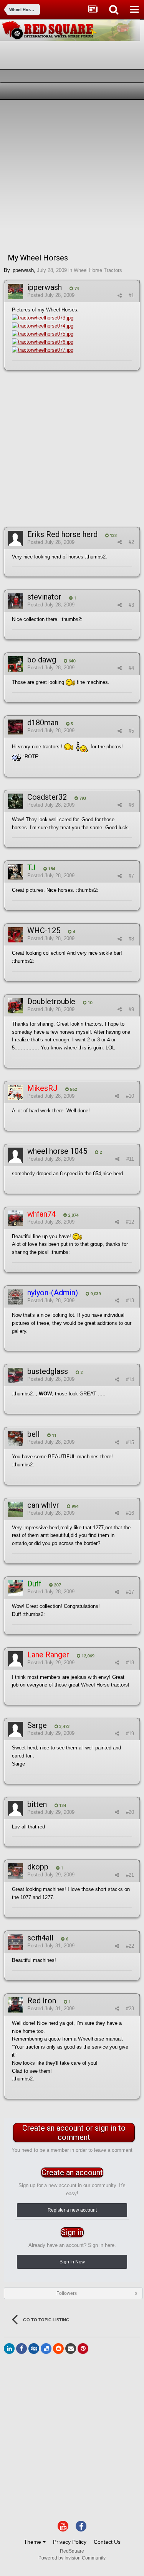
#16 (130, 1513)
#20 (130, 1812)
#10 (130, 1096)
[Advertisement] (72, 175)
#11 (130, 1159)
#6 (131, 805)
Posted (51, 295)
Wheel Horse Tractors (98, 270)
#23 (130, 2009)
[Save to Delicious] (46, 2349)
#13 (130, 1300)
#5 (131, 731)
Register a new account (72, 2210)
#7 (131, 876)
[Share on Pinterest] (83, 2349)
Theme (33, 2542)
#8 (131, 939)
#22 (130, 1946)
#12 (130, 1222)
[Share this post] (120, 296)
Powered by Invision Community (72, 2558)
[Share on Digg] (34, 2349)
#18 (130, 1663)
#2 (131, 542)
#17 (130, 1592)
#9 (131, 1009)
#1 (131, 296)
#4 (131, 668)
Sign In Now (72, 2262)
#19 (130, 1734)
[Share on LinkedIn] (9, 2349)
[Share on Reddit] (58, 2349)
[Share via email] (71, 2349)
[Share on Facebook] (22, 2349)
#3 (131, 605)
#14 (130, 1379)
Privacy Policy (70, 2542)
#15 (130, 1442)
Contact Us (107, 2542)
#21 (130, 1875)
